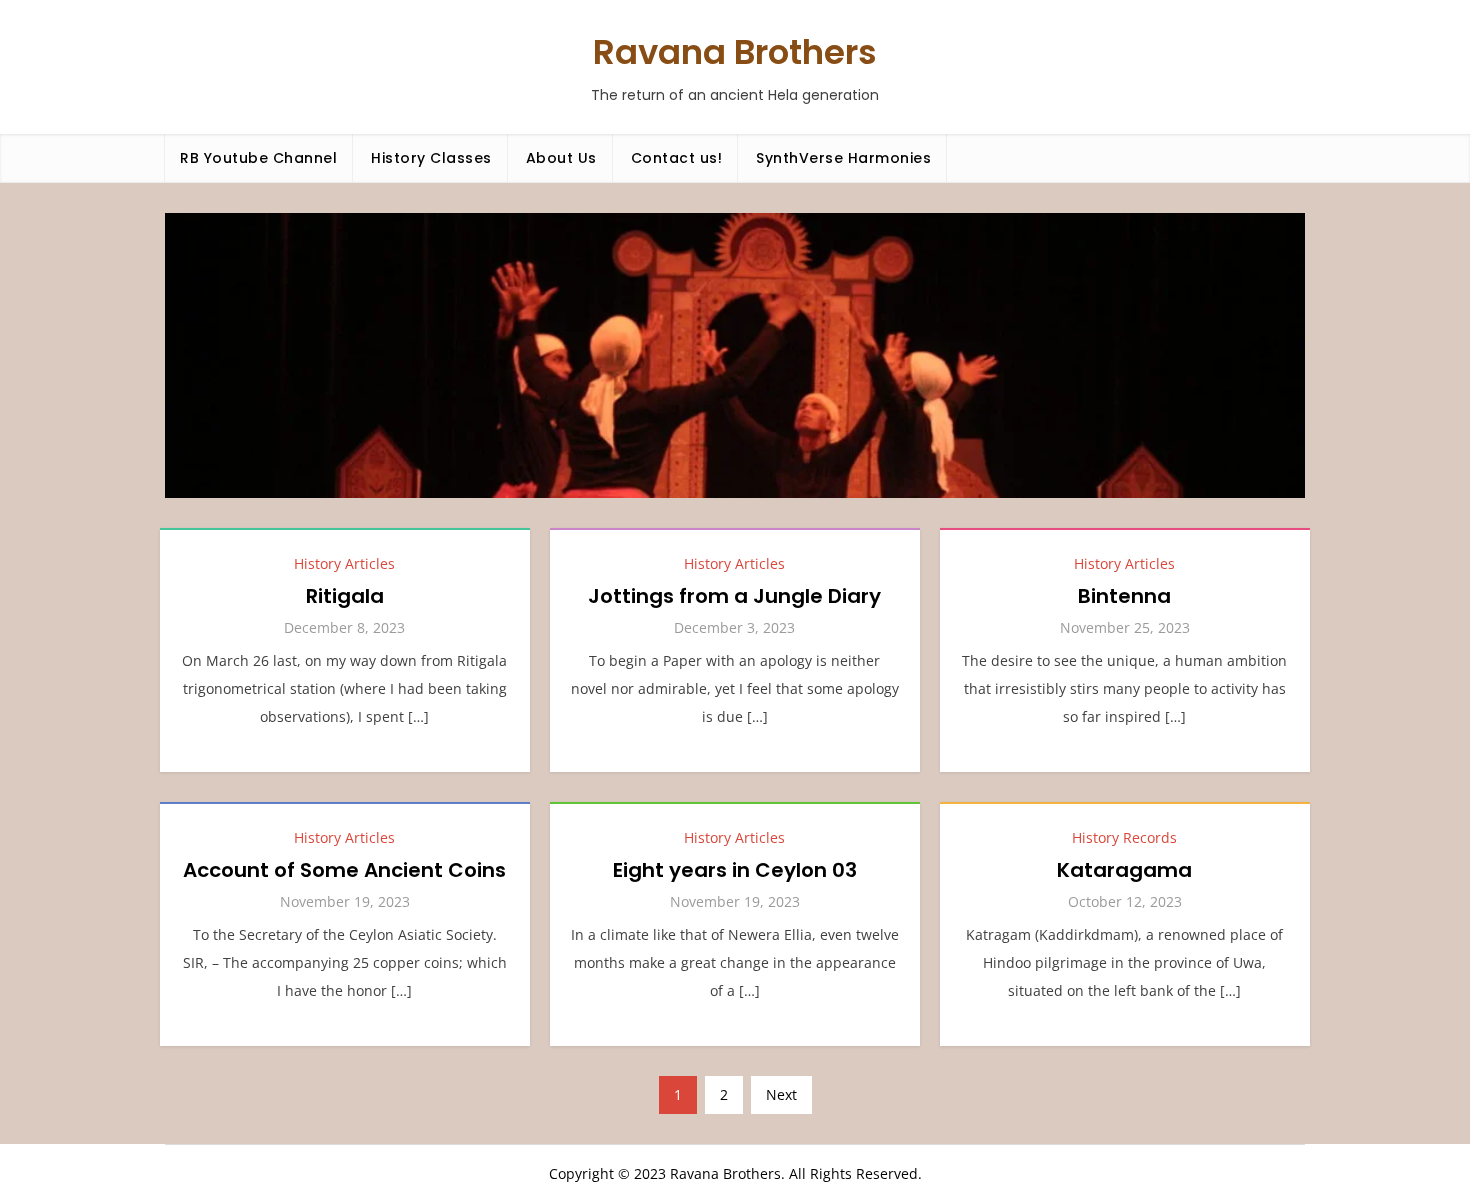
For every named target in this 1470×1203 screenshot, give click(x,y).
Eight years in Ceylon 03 (735, 870)
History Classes (431, 158)
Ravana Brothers (735, 52)
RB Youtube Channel (258, 158)
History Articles (344, 563)
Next (781, 1094)
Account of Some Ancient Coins (344, 870)
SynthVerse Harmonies (843, 158)
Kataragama (1124, 870)
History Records (1124, 837)
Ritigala (345, 596)
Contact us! (677, 158)
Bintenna (1124, 596)
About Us (561, 158)
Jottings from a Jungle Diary (734, 596)
